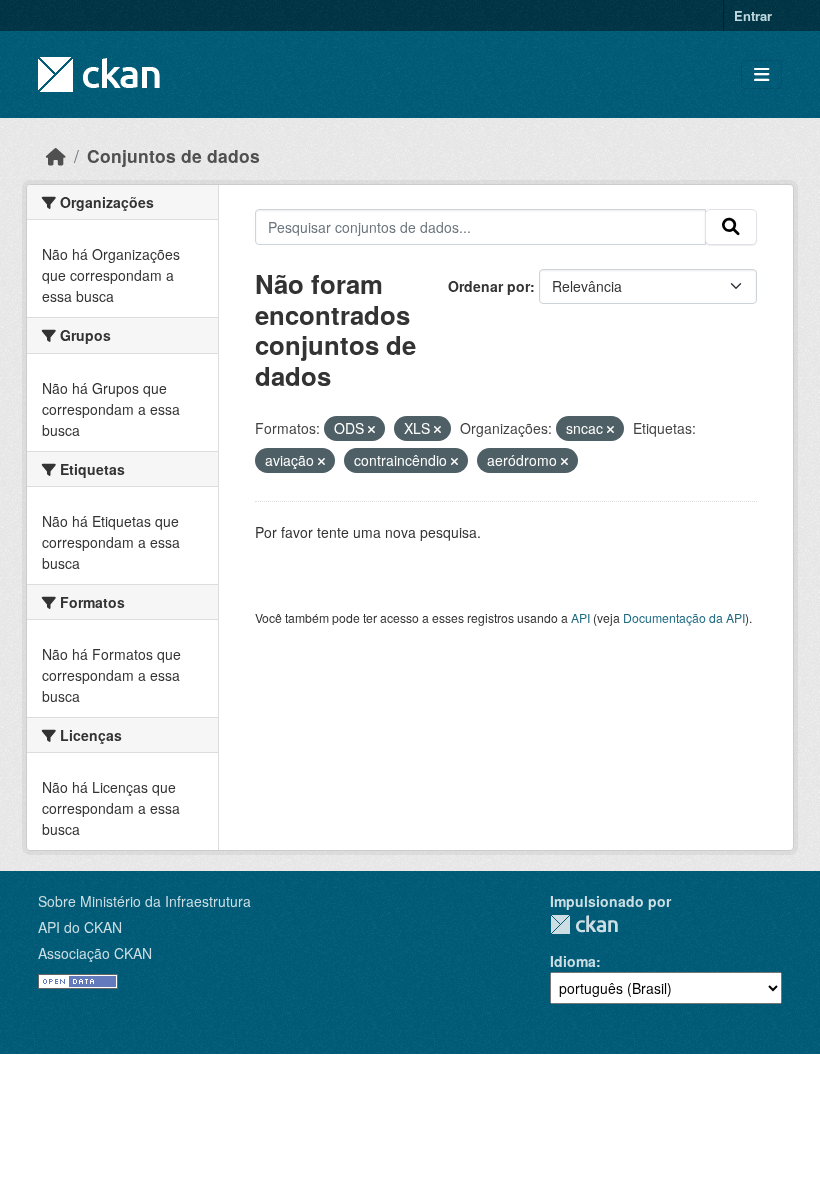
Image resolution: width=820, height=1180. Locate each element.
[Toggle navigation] (761, 74)
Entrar (753, 15)
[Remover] (371, 429)
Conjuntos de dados (173, 155)
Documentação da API (684, 617)
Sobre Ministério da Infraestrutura (144, 901)
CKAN (584, 924)
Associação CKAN (95, 953)
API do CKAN (80, 927)
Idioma (573, 961)
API (580, 617)
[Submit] (731, 227)
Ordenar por (489, 286)
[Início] (56, 155)
